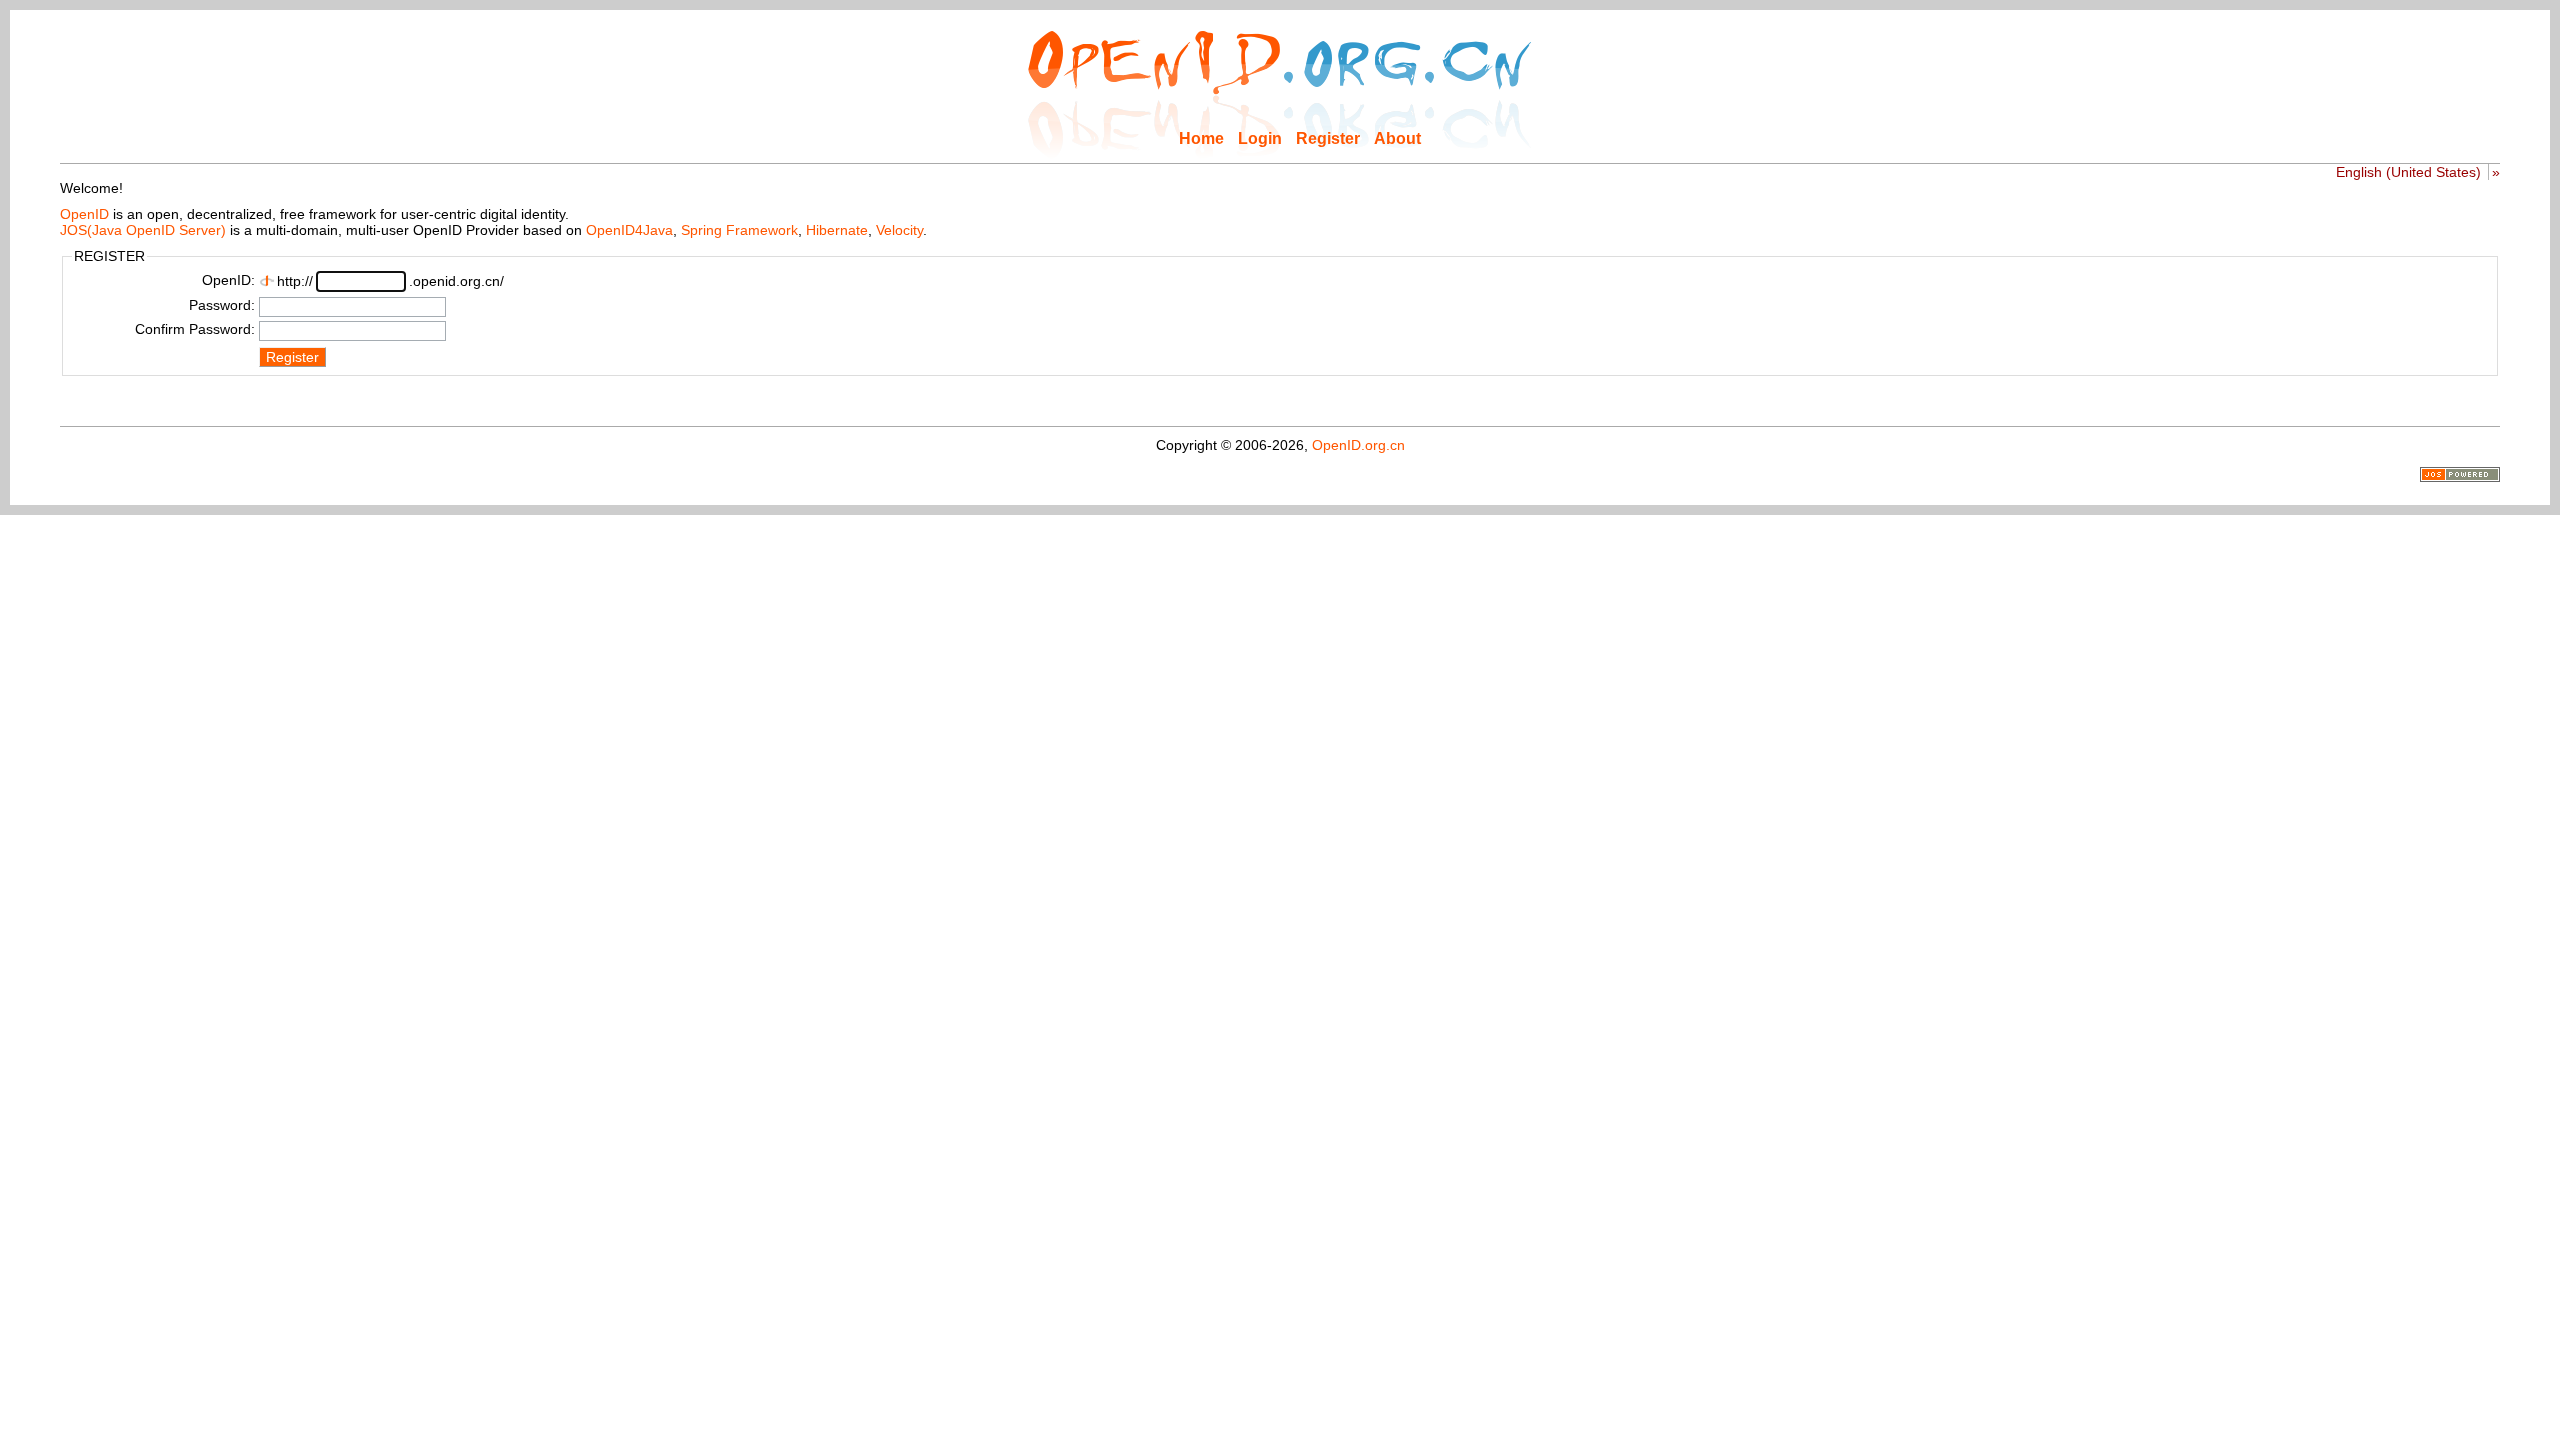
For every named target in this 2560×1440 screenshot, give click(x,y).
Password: (222, 305)
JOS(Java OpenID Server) (143, 230)
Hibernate (837, 230)
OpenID (84, 214)
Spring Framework (739, 230)
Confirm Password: (195, 329)
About (1397, 138)
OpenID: (228, 280)
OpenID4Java (629, 230)
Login (1260, 138)
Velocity (899, 230)
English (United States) (2408, 172)
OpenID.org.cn (1358, 445)
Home (1201, 138)
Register (1328, 138)
